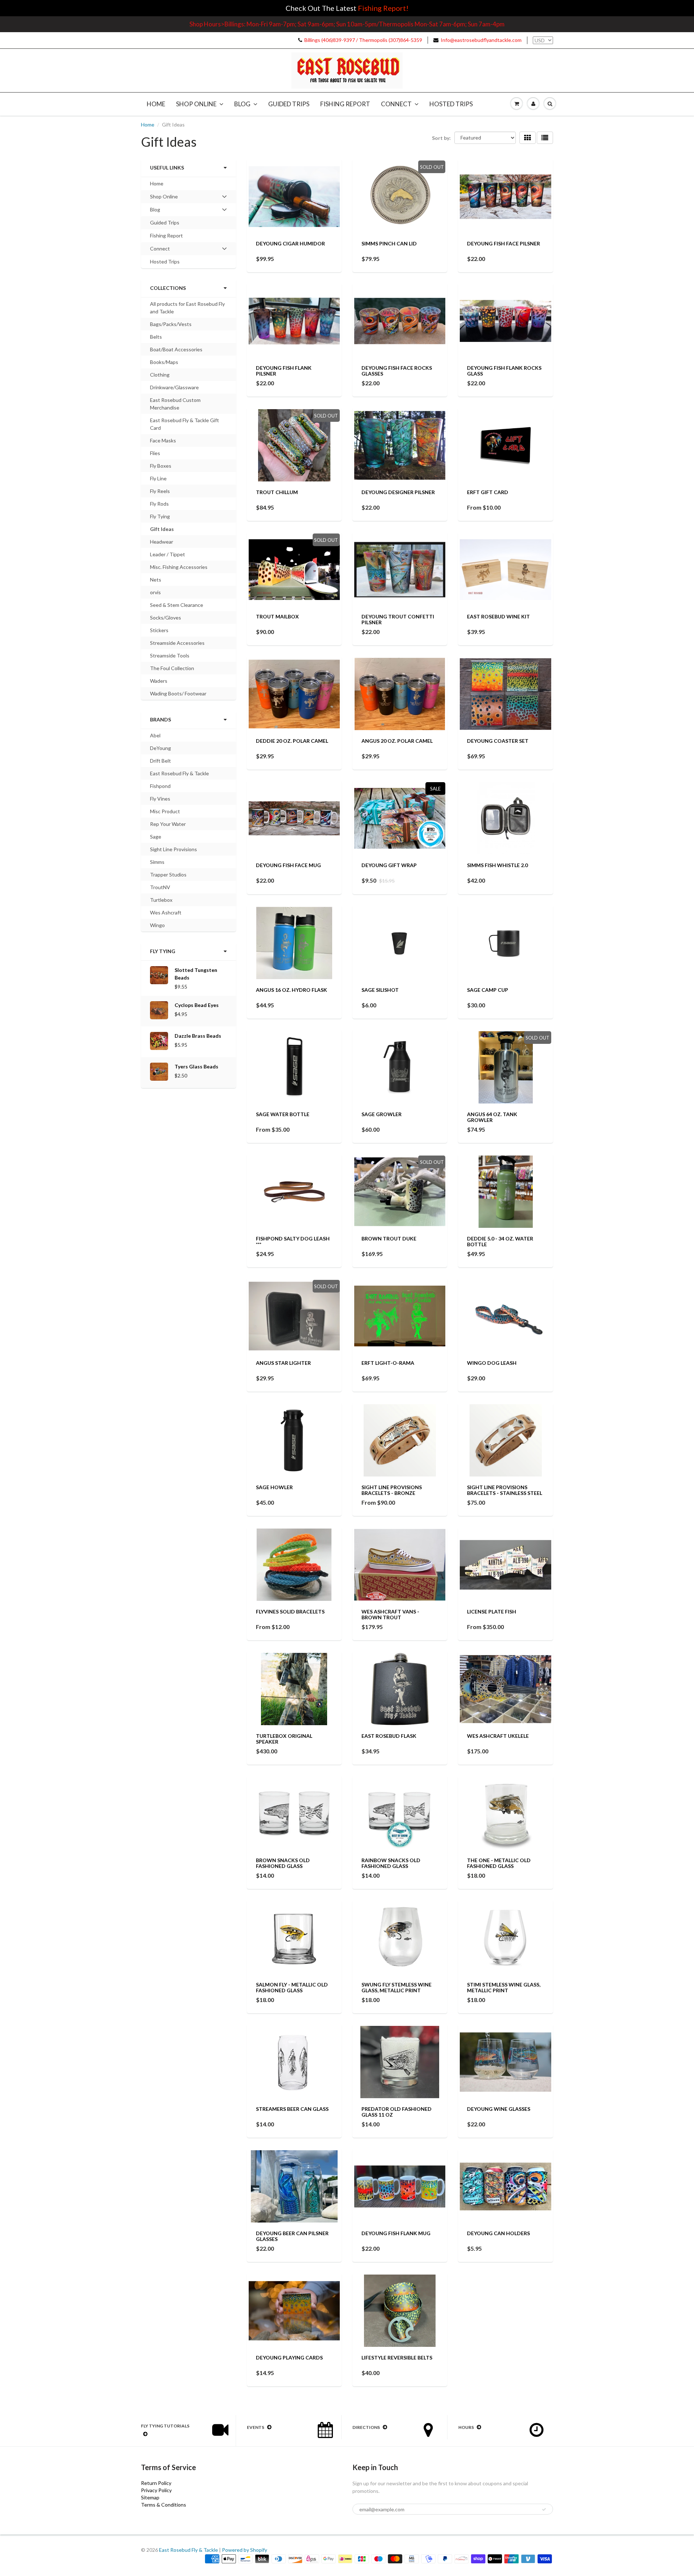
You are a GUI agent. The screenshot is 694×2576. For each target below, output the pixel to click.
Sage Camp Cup (488, 990)
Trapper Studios (168, 875)
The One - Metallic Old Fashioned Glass (499, 1863)
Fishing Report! (383, 8)
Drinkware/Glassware (174, 387)
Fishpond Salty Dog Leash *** (293, 1241)
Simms (157, 862)
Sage (156, 837)
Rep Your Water (168, 824)
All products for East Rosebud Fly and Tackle (187, 308)
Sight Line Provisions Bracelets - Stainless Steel (505, 1490)
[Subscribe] (544, 2509)
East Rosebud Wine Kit (498, 616)
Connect (396, 104)
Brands (160, 719)
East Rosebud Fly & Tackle (179, 773)
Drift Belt (160, 761)
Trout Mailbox (277, 616)
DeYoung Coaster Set (498, 741)
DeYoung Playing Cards (289, 2358)
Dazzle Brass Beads (198, 1036)
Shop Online (196, 104)
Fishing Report (345, 104)
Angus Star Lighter (283, 1363)
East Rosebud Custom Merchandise (175, 404)
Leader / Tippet (168, 554)
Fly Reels (160, 491)
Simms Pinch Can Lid (389, 243)
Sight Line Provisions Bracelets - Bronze (392, 1490)
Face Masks (163, 440)
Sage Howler (274, 1487)
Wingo (157, 925)
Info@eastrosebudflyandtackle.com (481, 40)
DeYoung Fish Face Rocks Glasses (397, 371)
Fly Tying (160, 516)
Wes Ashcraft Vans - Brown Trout (390, 1614)
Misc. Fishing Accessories (179, 567)
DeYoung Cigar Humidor (290, 243)
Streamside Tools (170, 655)
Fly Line (158, 478)
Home (156, 104)
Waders (159, 681)
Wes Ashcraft (166, 912)
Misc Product (165, 811)
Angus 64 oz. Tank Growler (492, 1117)
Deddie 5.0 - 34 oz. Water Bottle (500, 1241)
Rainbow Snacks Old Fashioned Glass (391, 1863)
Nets (156, 580)
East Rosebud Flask (389, 1736)
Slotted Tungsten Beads (196, 974)
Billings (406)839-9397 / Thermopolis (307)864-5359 (363, 40)
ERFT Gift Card (488, 492)
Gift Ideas (162, 529)
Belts (156, 337)
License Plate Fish (492, 1611)
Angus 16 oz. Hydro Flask (292, 990)
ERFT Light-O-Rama (388, 1363)
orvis (155, 592)
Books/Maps (164, 362)
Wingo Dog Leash (492, 1363)
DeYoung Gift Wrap (389, 865)
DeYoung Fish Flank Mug (396, 2233)
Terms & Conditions (164, 2505)
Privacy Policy (156, 2490)
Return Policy (156, 2483)
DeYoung (160, 748)
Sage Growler (382, 1114)
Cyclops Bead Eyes (197, 1005)
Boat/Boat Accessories (176, 349)
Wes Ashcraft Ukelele (498, 1736)
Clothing (160, 375)
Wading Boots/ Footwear (178, 693)
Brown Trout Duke (389, 1238)
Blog (242, 104)
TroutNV (160, 887)
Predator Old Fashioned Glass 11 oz (397, 2112)
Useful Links (167, 168)
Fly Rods (159, 504)
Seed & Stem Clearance (177, 605)
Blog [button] (160, 211)
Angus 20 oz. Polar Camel (397, 741)
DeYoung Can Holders (498, 2233)
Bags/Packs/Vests (171, 324)
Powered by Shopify (245, 2550)
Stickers (159, 630)
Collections (168, 288)
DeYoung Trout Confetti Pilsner (398, 619)
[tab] (189, 197)
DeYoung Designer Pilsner (398, 492)
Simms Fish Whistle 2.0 (497, 865)
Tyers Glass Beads (196, 1066)
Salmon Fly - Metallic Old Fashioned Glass (292, 1987)
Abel (155, 735)
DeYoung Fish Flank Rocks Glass (504, 371)
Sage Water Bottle (283, 1114)
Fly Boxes (161, 466)
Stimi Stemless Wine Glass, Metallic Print (504, 1987)
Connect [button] (160, 250)
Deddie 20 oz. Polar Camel (292, 741)
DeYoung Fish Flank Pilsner (284, 371)
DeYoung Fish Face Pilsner (504, 243)
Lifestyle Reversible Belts (397, 2358)
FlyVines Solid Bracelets (290, 1611)
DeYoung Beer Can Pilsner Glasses (292, 2236)
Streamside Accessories (177, 643)
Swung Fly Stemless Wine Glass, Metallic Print (397, 1987)
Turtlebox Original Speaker (284, 1739)
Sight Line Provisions (173, 849)
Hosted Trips (451, 104)
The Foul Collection (172, 668)
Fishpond (160, 786)
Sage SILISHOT (380, 990)
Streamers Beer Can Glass (292, 2109)
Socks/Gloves (166, 618)
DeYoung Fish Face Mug (288, 865)
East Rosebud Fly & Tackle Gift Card (185, 424)
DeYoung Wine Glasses (499, 2109)
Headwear (162, 542)
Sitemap (150, 2497)
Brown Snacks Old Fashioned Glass (283, 1863)
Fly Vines (160, 799)
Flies (155, 453)
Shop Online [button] (164, 198)
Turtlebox (161, 900)
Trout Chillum (277, 492)
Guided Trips (289, 104)
